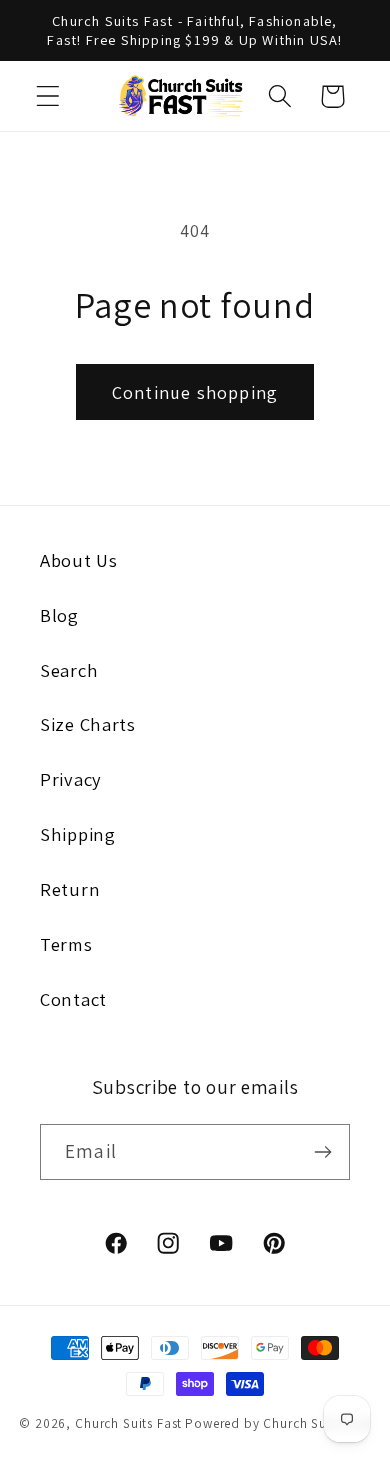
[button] (48, 96)
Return (70, 889)
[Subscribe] (322, 1152)
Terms (66, 944)
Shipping (78, 834)
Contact (73, 999)
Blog (59, 615)
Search (69, 670)
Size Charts (88, 724)
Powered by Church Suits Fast (278, 1423)
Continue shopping (195, 392)
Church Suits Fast (128, 1423)
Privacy (71, 779)
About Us (79, 560)
